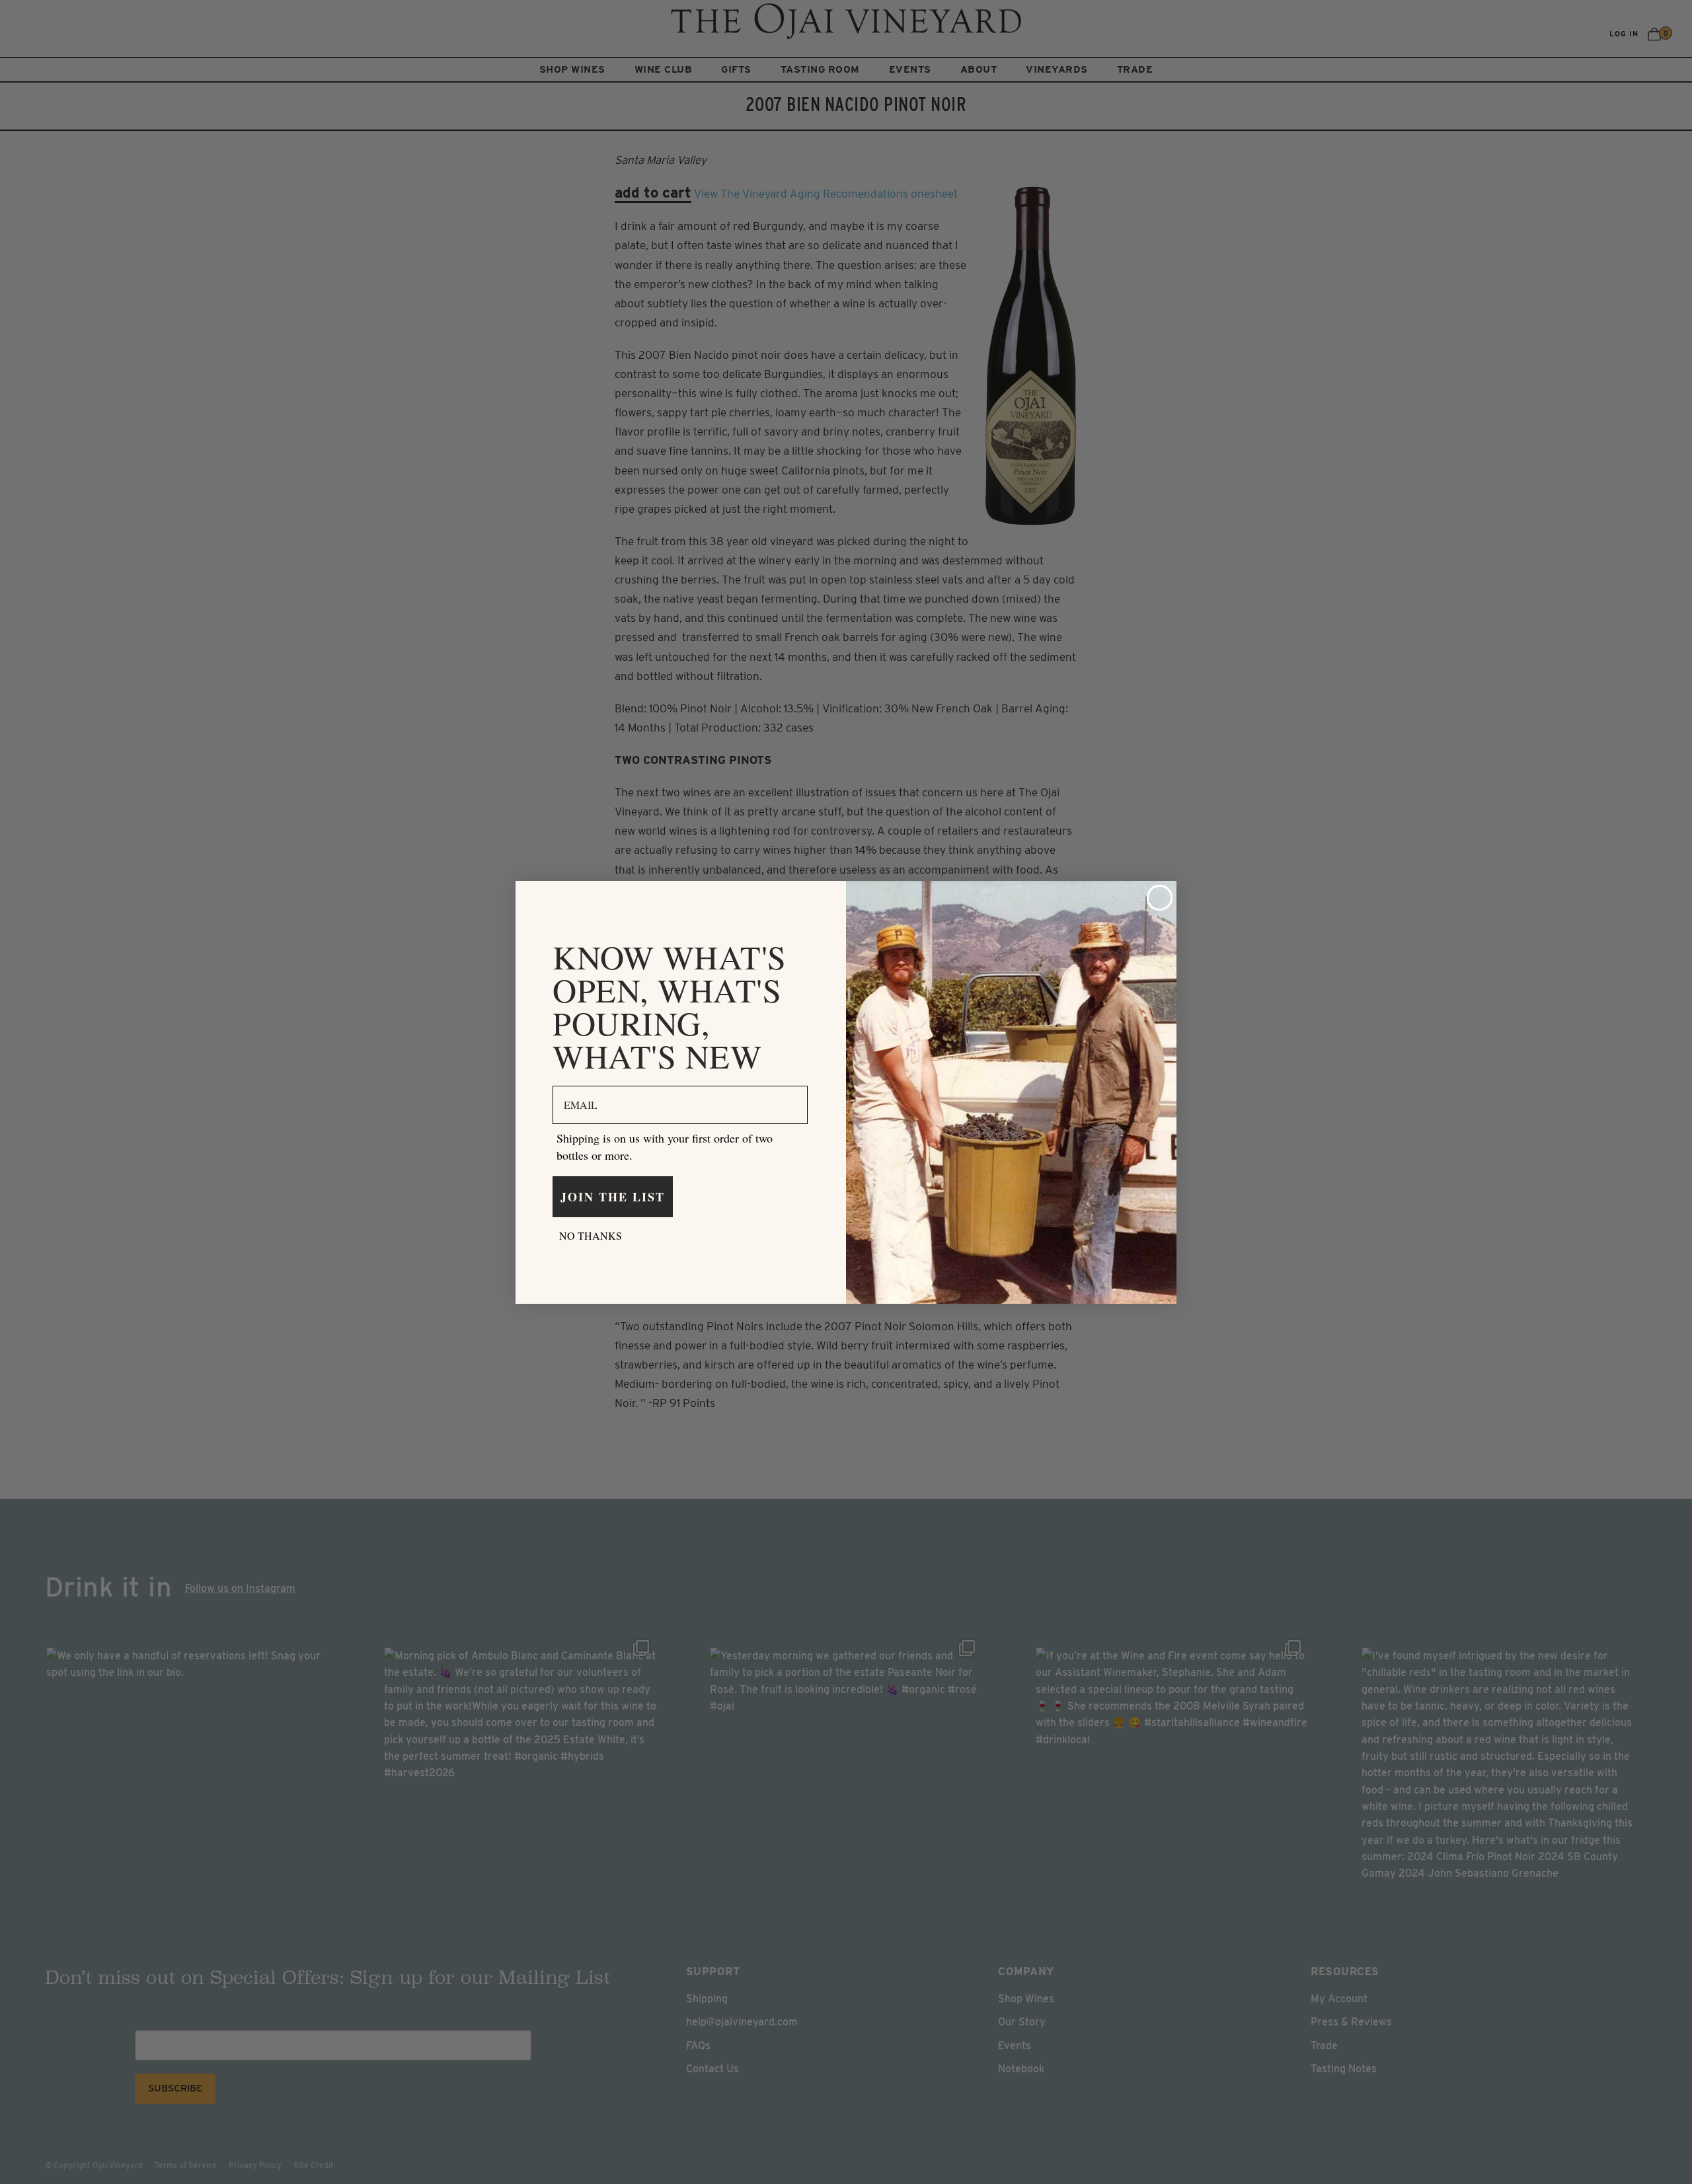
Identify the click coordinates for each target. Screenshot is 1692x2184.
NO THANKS (591, 1235)
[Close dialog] (1160, 898)
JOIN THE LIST (613, 1197)
